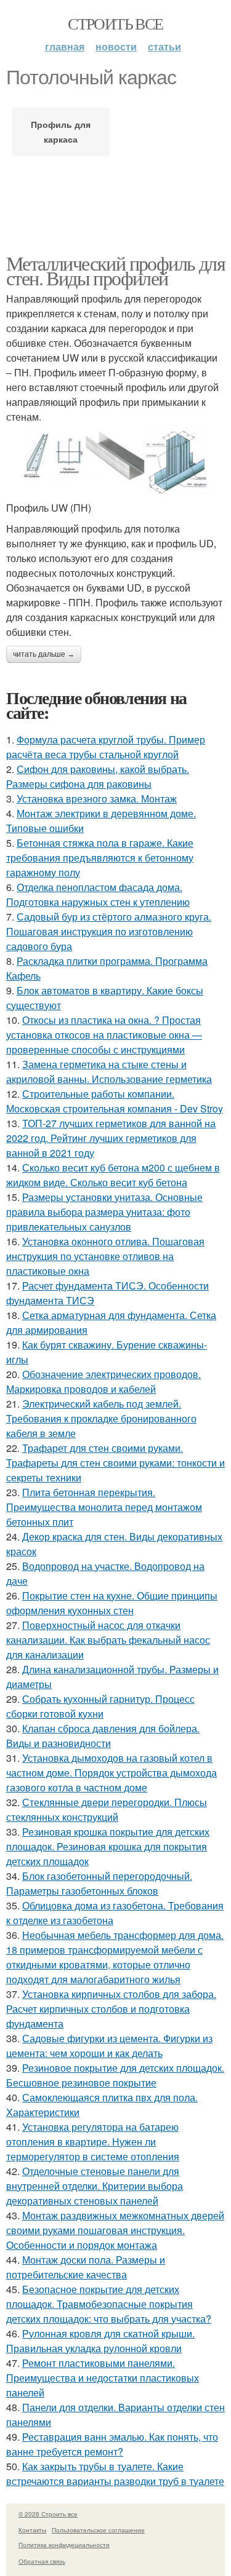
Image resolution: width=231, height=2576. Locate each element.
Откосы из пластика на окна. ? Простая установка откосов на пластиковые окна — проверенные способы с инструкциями (104, 1035)
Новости (116, 46)
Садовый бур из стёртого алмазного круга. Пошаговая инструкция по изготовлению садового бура (109, 931)
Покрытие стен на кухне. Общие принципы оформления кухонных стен (112, 1603)
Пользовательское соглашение (98, 2530)
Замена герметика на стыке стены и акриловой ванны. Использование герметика (109, 1072)
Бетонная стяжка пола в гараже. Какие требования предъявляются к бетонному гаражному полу (100, 858)
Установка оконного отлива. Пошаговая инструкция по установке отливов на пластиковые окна (105, 1256)
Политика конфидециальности (64, 2545)
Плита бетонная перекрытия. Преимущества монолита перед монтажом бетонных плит (104, 1507)
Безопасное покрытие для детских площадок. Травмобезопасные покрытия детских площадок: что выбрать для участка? (109, 2304)
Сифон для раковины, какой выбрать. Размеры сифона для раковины (98, 776)
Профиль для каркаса (61, 132)
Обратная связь (42, 2561)
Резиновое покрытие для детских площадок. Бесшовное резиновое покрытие (115, 2075)
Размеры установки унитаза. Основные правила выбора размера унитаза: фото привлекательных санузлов (104, 1212)
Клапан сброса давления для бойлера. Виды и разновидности (103, 1736)
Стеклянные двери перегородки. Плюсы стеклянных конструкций (107, 1809)
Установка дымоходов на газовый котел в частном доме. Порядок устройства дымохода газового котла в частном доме (111, 1773)
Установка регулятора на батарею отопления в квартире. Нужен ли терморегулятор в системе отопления (93, 2142)
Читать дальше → (44, 654)
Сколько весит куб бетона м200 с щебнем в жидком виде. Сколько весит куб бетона (113, 1175)
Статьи (164, 46)
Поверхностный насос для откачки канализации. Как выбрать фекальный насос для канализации (108, 1640)
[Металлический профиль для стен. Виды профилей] (115, 462)
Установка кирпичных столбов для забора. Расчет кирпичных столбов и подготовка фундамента (111, 2009)
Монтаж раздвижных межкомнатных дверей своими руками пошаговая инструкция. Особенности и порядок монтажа (115, 2230)
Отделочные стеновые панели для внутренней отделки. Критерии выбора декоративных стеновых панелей (95, 2186)
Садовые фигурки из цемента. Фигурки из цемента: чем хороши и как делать (109, 2046)
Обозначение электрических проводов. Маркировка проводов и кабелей (103, 1381)
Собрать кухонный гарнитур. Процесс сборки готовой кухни (100, 1706)
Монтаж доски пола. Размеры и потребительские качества (86, 2267)
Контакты (32, 2530)
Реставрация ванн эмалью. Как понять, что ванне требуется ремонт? (112, 2444)
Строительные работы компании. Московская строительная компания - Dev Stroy (115, 1101)
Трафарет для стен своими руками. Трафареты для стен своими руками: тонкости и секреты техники (115, 1463)
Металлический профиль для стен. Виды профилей (115, 270)
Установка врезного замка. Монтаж (97, 799)
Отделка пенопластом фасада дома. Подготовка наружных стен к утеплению (98, 894)
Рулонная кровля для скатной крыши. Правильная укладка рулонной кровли (100, 2341)
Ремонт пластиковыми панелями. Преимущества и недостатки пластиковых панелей (103, 2378)
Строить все (115, 23)
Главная (65, 46)
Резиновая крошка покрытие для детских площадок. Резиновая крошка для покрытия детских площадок (108, 1846)
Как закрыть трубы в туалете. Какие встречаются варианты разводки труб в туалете (115, 2474)
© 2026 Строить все (48, 2514)
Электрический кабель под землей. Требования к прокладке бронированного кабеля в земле (101, 1418)
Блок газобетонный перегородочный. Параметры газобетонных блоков (99, 1883)
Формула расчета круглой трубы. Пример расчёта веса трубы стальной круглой (106, 747)
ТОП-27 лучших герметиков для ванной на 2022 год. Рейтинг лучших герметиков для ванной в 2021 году (111, 1138)
